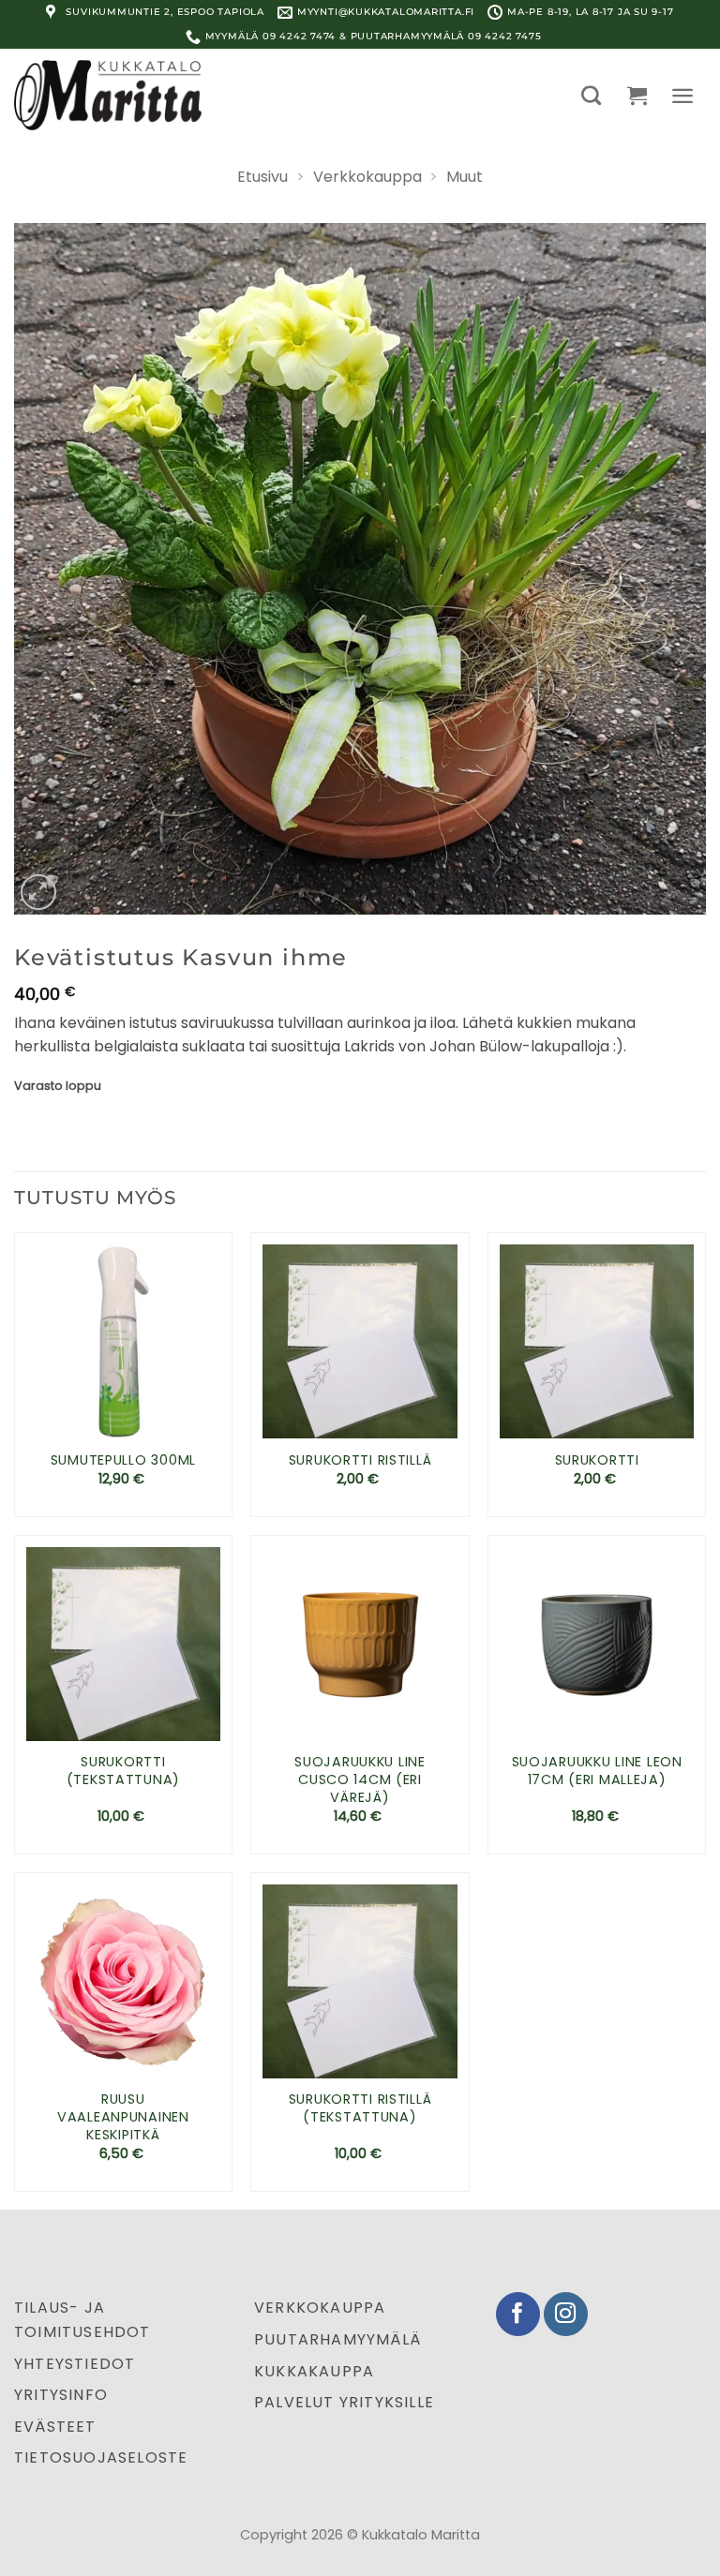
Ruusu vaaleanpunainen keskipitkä (123, 2117)
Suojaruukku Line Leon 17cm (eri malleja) (597, 1771)
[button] (591, 95)
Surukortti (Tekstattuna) (123, 1771)
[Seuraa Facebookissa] (518, 2314)
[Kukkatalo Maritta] (108, 95)
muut (465, 177)
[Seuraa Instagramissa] (566, 2314)
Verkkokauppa (367, 177)
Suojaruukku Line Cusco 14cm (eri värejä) (360, 1779)
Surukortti (597, 1460)
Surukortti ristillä (360, 1460)
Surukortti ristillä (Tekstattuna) (360, 2108)
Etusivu (262, 177)
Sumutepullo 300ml (123, 1460)
